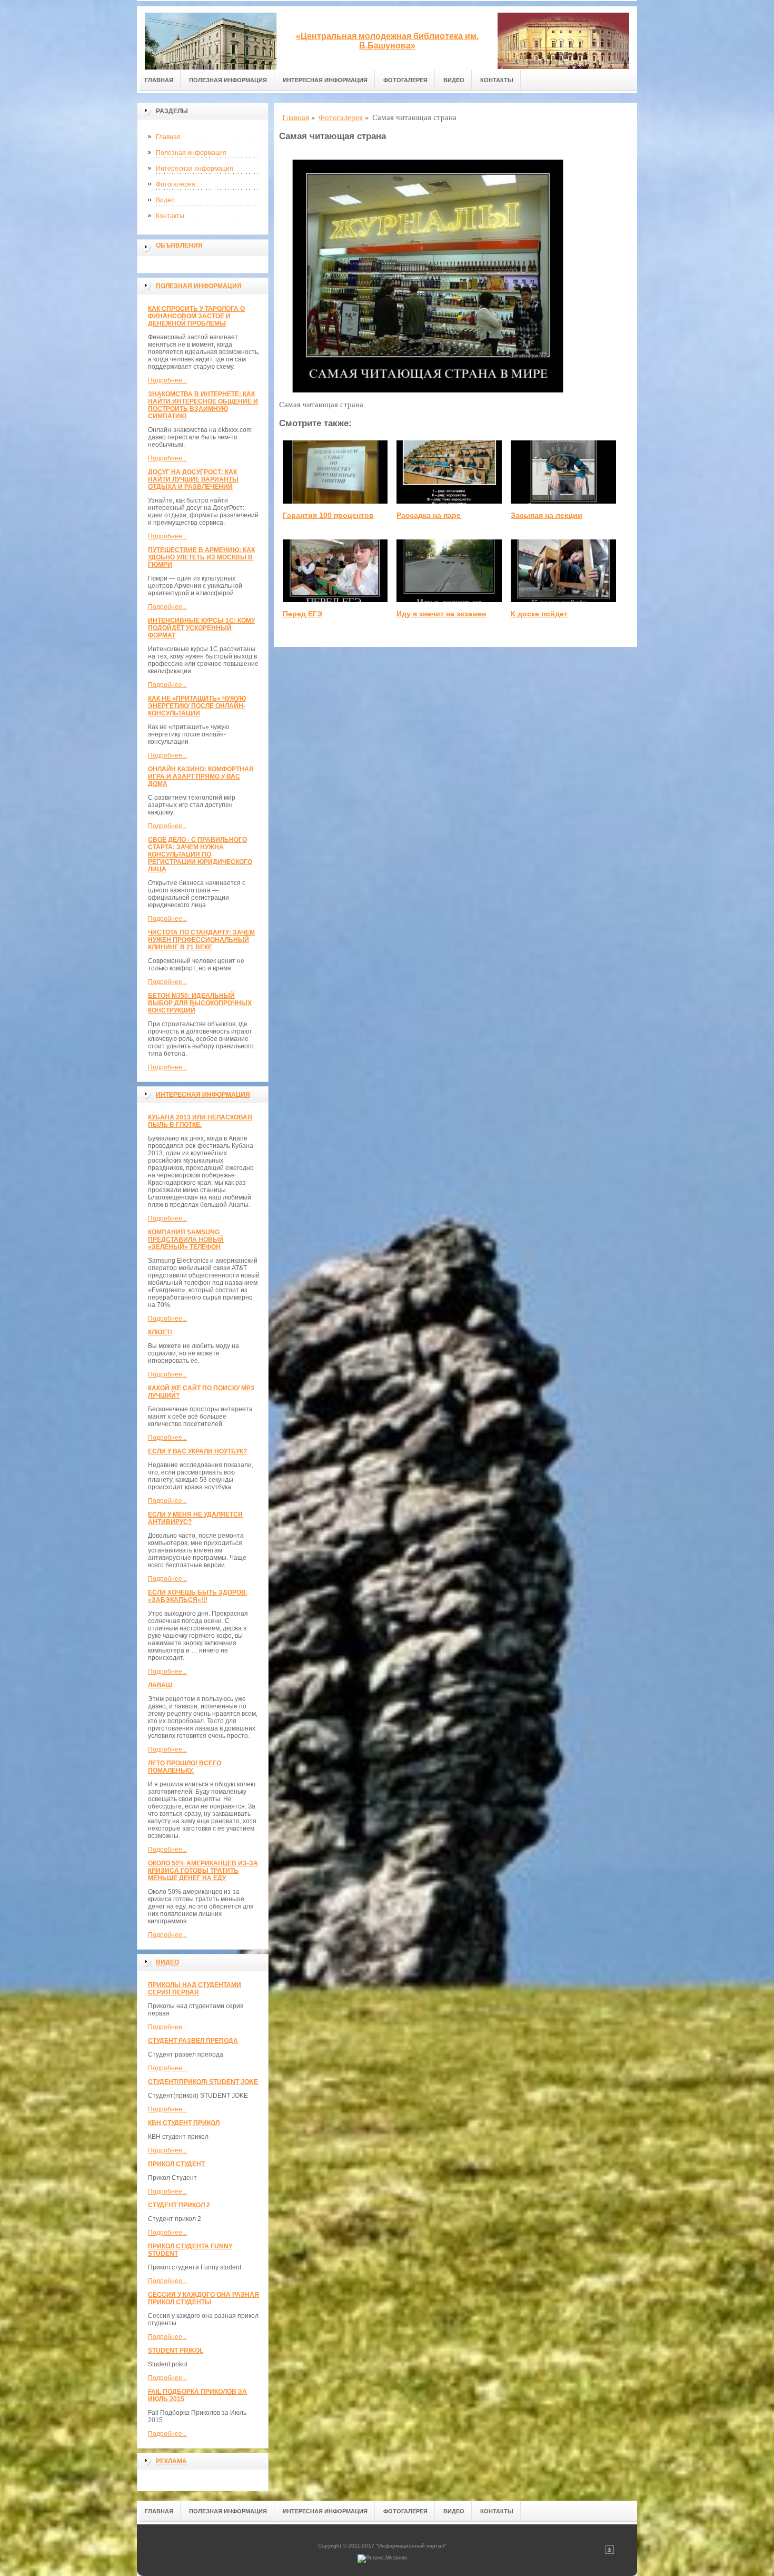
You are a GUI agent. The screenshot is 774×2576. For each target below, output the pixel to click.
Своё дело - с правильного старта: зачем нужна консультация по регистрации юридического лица (200, 854)
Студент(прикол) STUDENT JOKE (203, 2082)
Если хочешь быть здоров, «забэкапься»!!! (198, 1596)
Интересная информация (325, 80)
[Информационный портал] (211, 38)
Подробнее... (167, 380)
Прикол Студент (176, 2164)
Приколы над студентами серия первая (195, 1989)
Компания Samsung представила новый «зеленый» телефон (186, 1240)
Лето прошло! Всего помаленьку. (185, 1767)
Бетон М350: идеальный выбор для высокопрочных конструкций (200, 1003)
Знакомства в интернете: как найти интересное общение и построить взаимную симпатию (203, 405)
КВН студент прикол (184, 2123)
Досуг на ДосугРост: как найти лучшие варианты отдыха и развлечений (193, 479)
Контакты (497, 80)
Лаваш (160, 1685)
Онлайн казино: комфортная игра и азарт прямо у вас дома (201, 776)
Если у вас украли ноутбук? (197, 1451)
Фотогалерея (405, 80)
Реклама (171, 2461)
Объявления (179, 245)
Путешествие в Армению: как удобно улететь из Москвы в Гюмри (201, 557)
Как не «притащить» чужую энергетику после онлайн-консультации (197, 706)
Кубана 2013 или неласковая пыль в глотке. (200, 1121)
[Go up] (610, 2552)
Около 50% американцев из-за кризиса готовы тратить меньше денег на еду (203, 1871)
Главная (159, 80)
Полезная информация (228, 80)
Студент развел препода (193, 2041)
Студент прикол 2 (179, 2205)
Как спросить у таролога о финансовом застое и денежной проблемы (196, 316)
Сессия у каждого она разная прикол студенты (204, 2298)
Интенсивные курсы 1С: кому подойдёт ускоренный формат (201, 628)
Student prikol (176, 2351)
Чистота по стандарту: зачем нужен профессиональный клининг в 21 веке (201, 940)
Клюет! (160, 1332)
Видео (454, 80)
